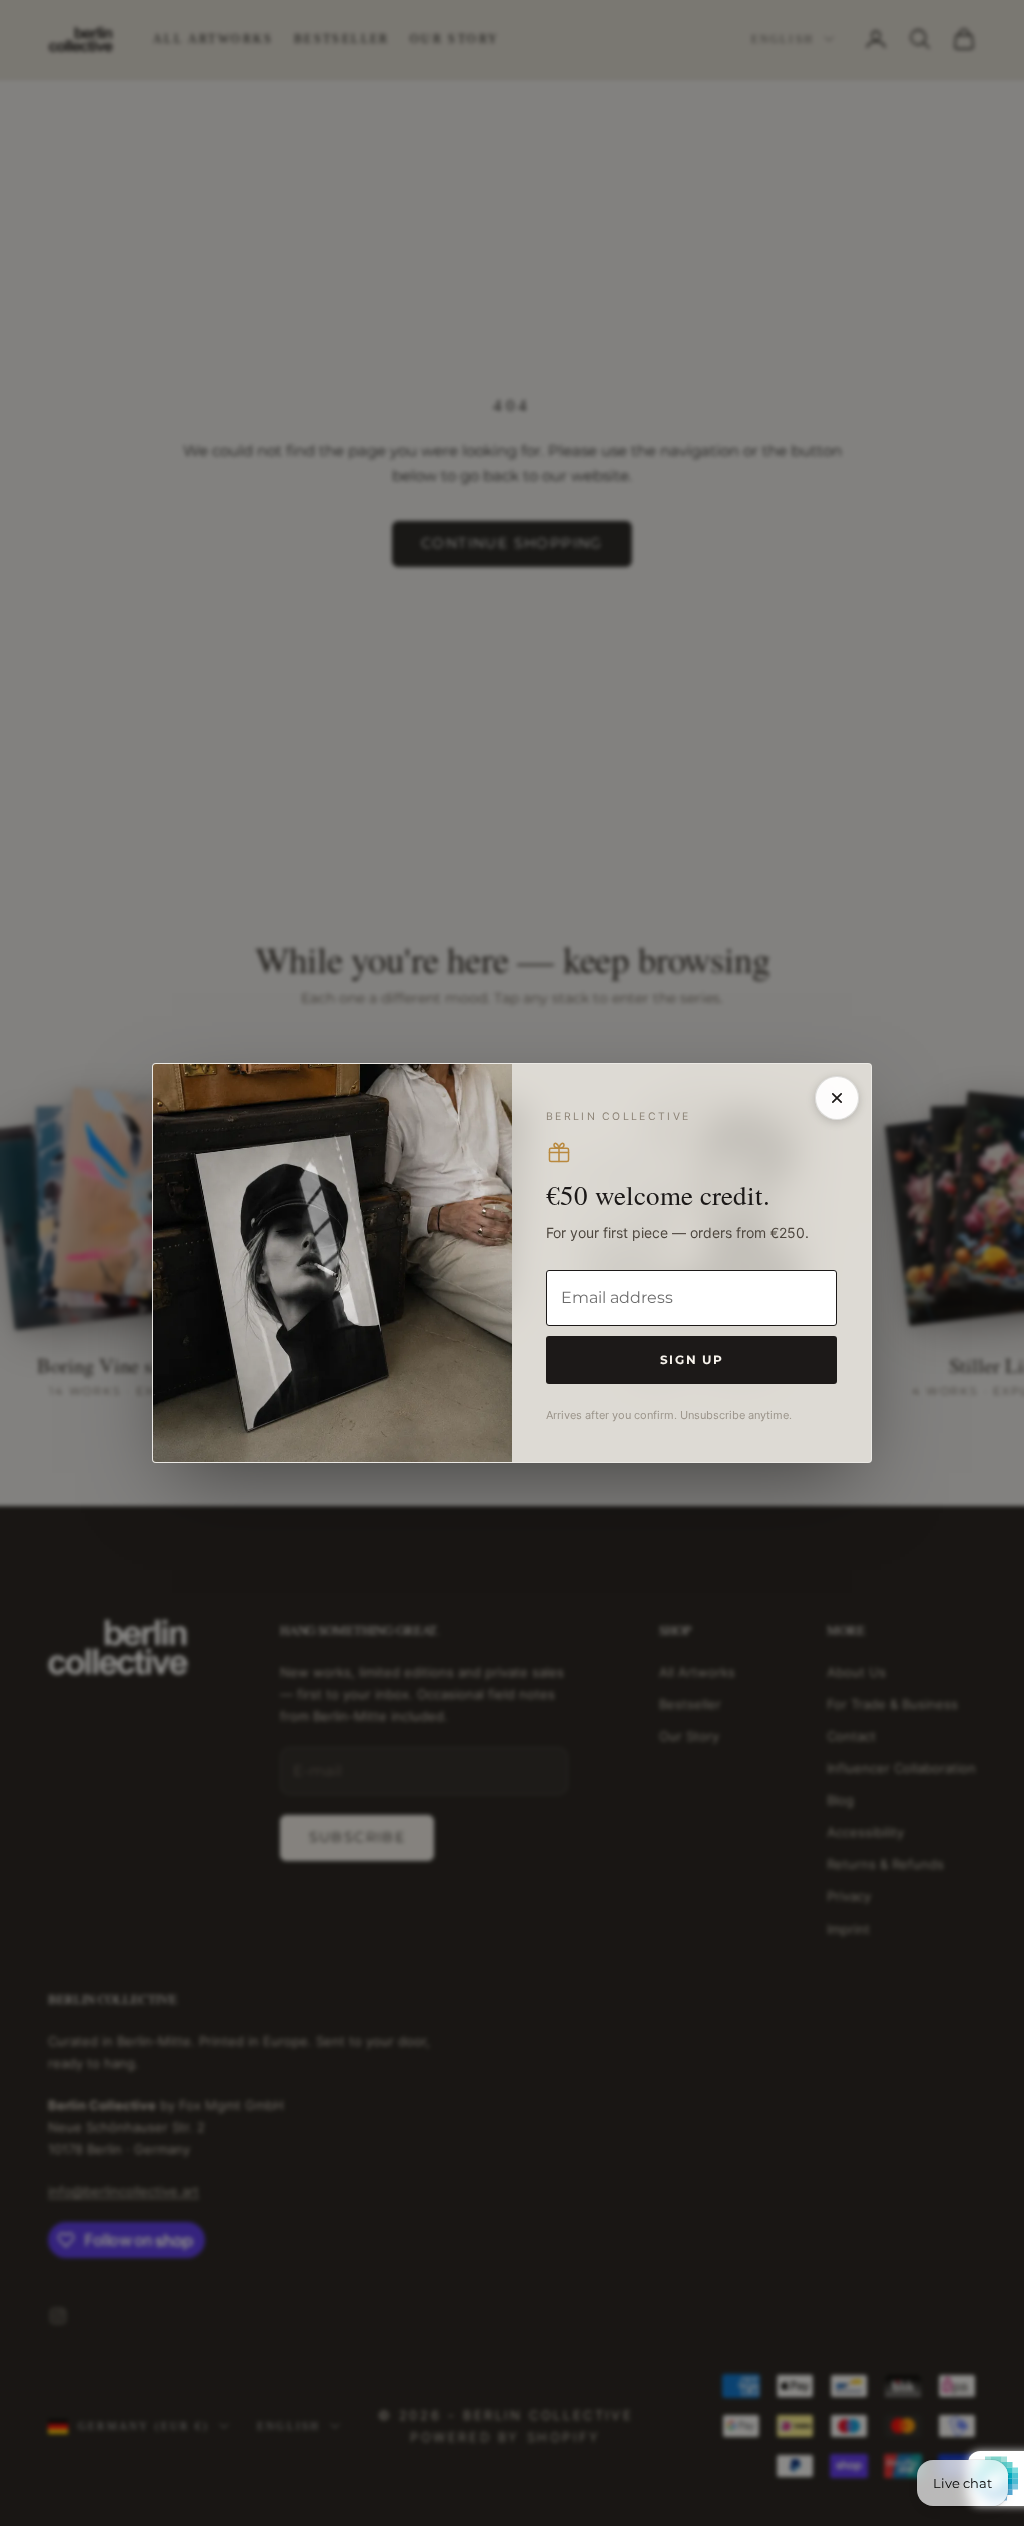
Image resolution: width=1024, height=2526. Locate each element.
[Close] (837, 1098)
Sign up (692, 1359)
